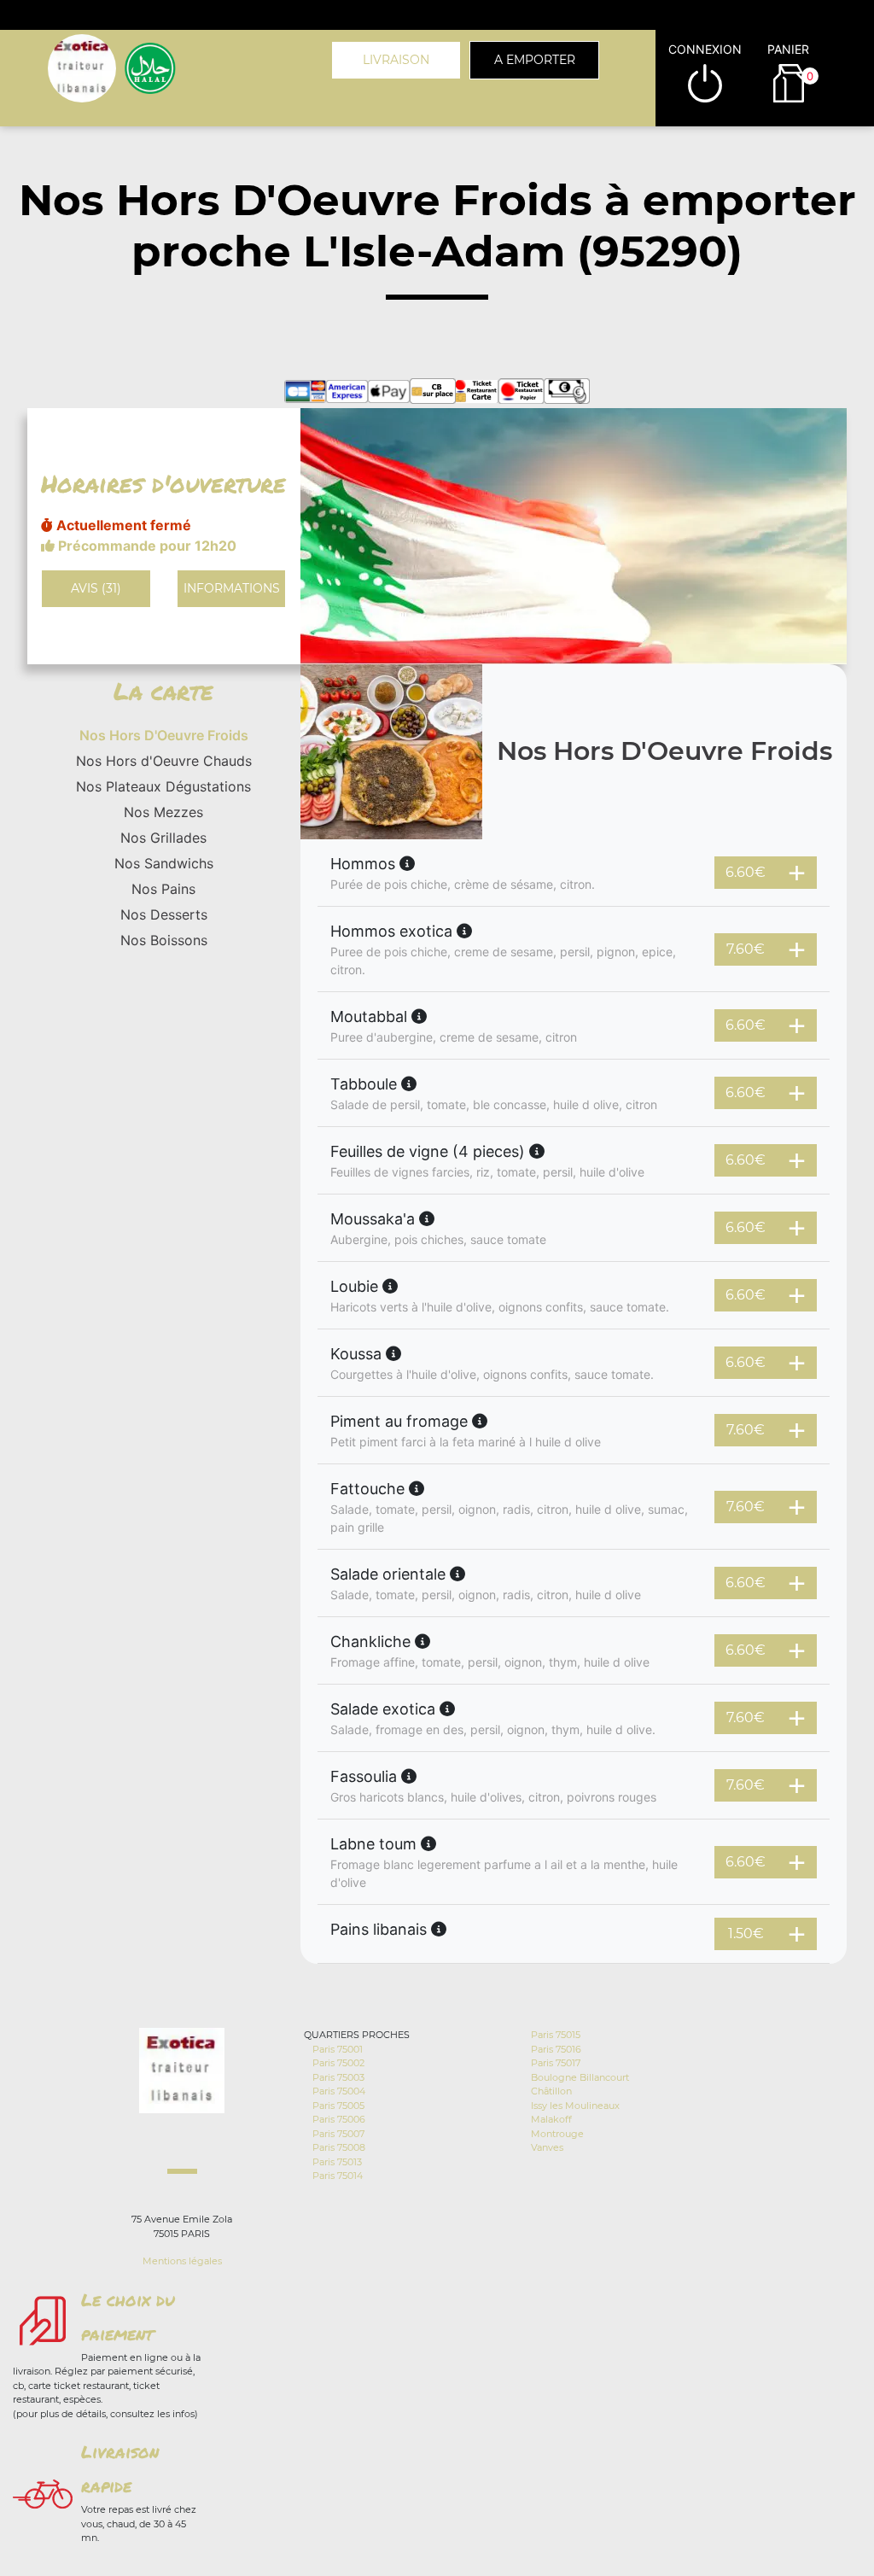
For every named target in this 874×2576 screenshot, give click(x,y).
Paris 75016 (556, 2049)
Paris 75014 (338, 2176)
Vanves (547, 2147)
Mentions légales (182, 2261)
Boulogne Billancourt (580, 2077)
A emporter (535, 60)
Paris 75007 (338, 2134)
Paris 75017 (556, 2063)
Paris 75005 (338, 2106)
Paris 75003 (338, 2077)
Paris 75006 (339, 2119)
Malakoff (551, 2119)
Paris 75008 (339, 2147)
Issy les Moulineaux (575, 2106)
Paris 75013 (337, 2162)
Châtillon (551, 2091)
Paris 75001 (338, 2049)
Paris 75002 (338, 2063)
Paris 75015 (556, 2035)
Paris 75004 (339, 2091)
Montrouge (557, 2134)
